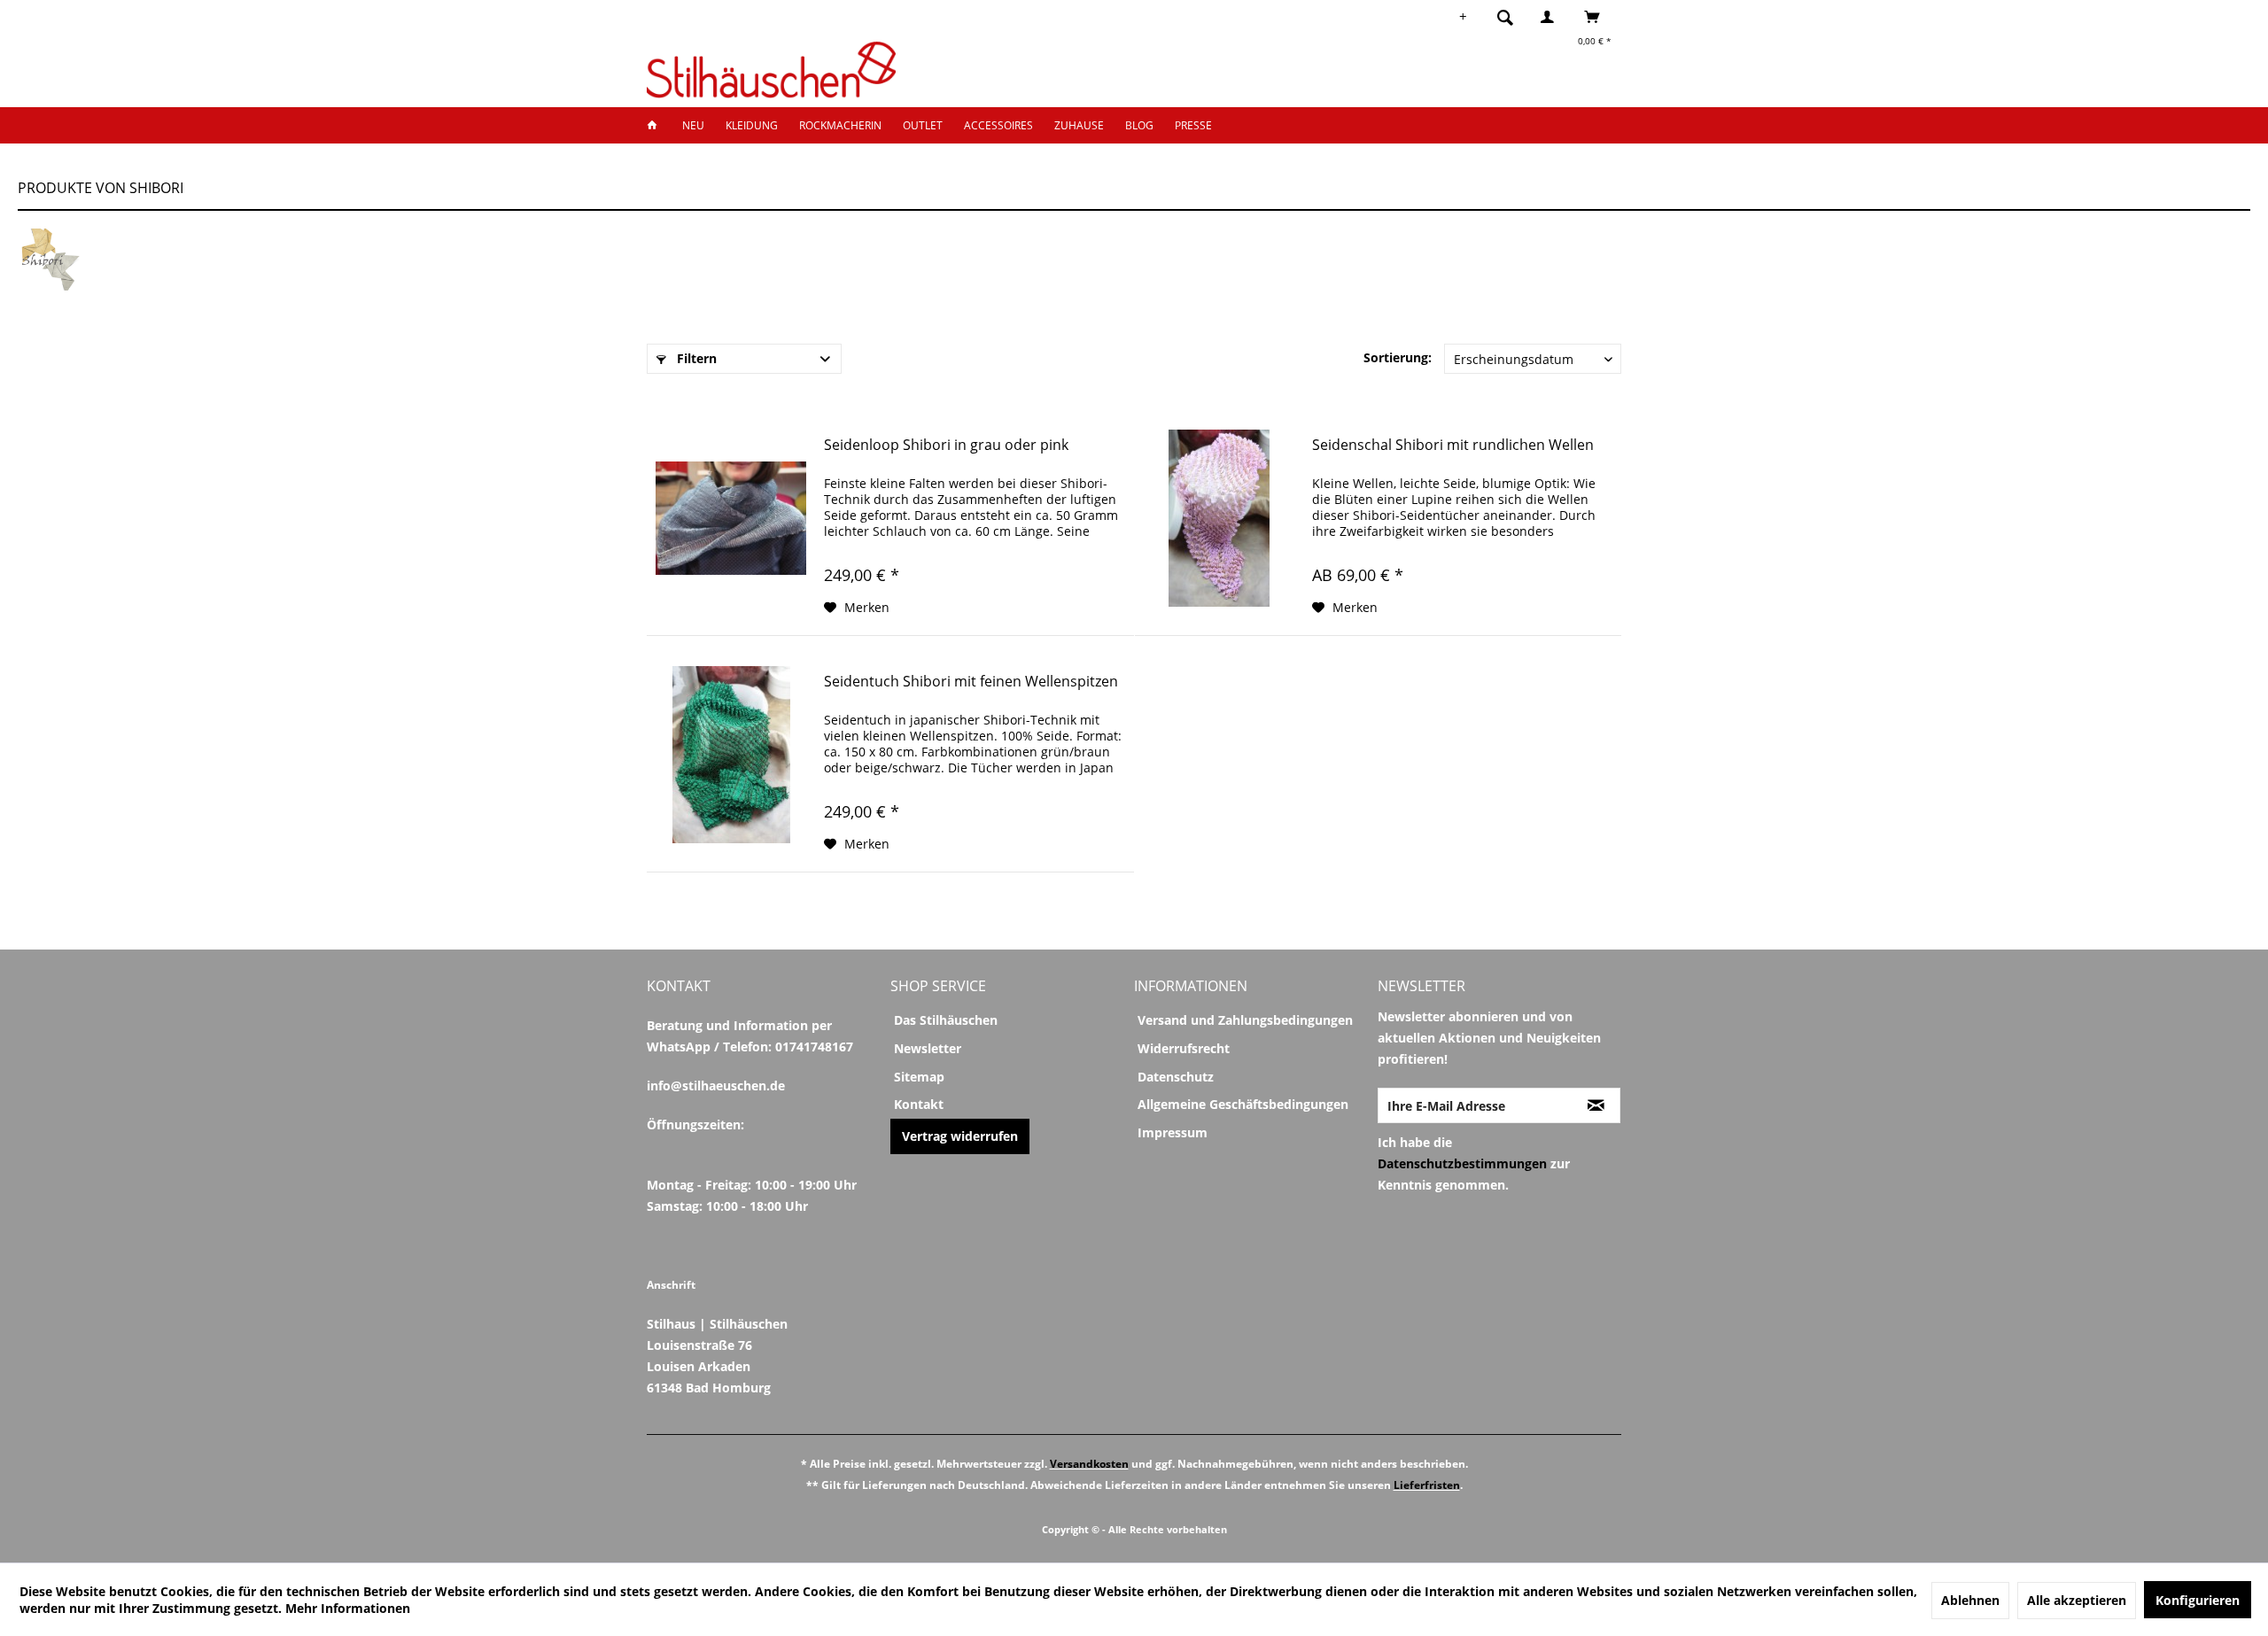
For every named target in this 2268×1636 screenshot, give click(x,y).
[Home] (657, 125)
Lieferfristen (1427, 1485)
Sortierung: (1398, 357)
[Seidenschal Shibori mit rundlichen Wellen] (1219, 518)
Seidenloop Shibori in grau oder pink (946, 445)
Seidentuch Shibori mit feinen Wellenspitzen (971, 682)
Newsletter (928, 1048)
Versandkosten (1089, 1464)
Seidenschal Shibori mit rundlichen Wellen (1453, 445)
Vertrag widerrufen (960, 1136)
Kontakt (919, 1104)
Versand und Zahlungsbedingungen (1245, 1020)
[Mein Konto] (1551, 17)
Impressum (1173, 1132)
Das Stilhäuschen (946, 1020)
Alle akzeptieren (2077, 1600)
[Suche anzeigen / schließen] (1505, 17)
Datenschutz (1176, 1077)
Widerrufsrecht (1184, 1048)
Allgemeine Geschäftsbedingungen (1243, 1104)
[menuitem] (1511, 17)
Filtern (695, 358)
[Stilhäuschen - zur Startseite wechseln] (771, 70)
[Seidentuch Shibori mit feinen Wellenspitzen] (731, 755)
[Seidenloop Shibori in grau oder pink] (731, 518)
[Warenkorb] (1597, 17)
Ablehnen (1970, 1600)
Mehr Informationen (348, 1608)
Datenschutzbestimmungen (1462, 1163)
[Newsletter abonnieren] (1596, 1105)
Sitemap (919, 1077)
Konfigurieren (2198, 1600)
